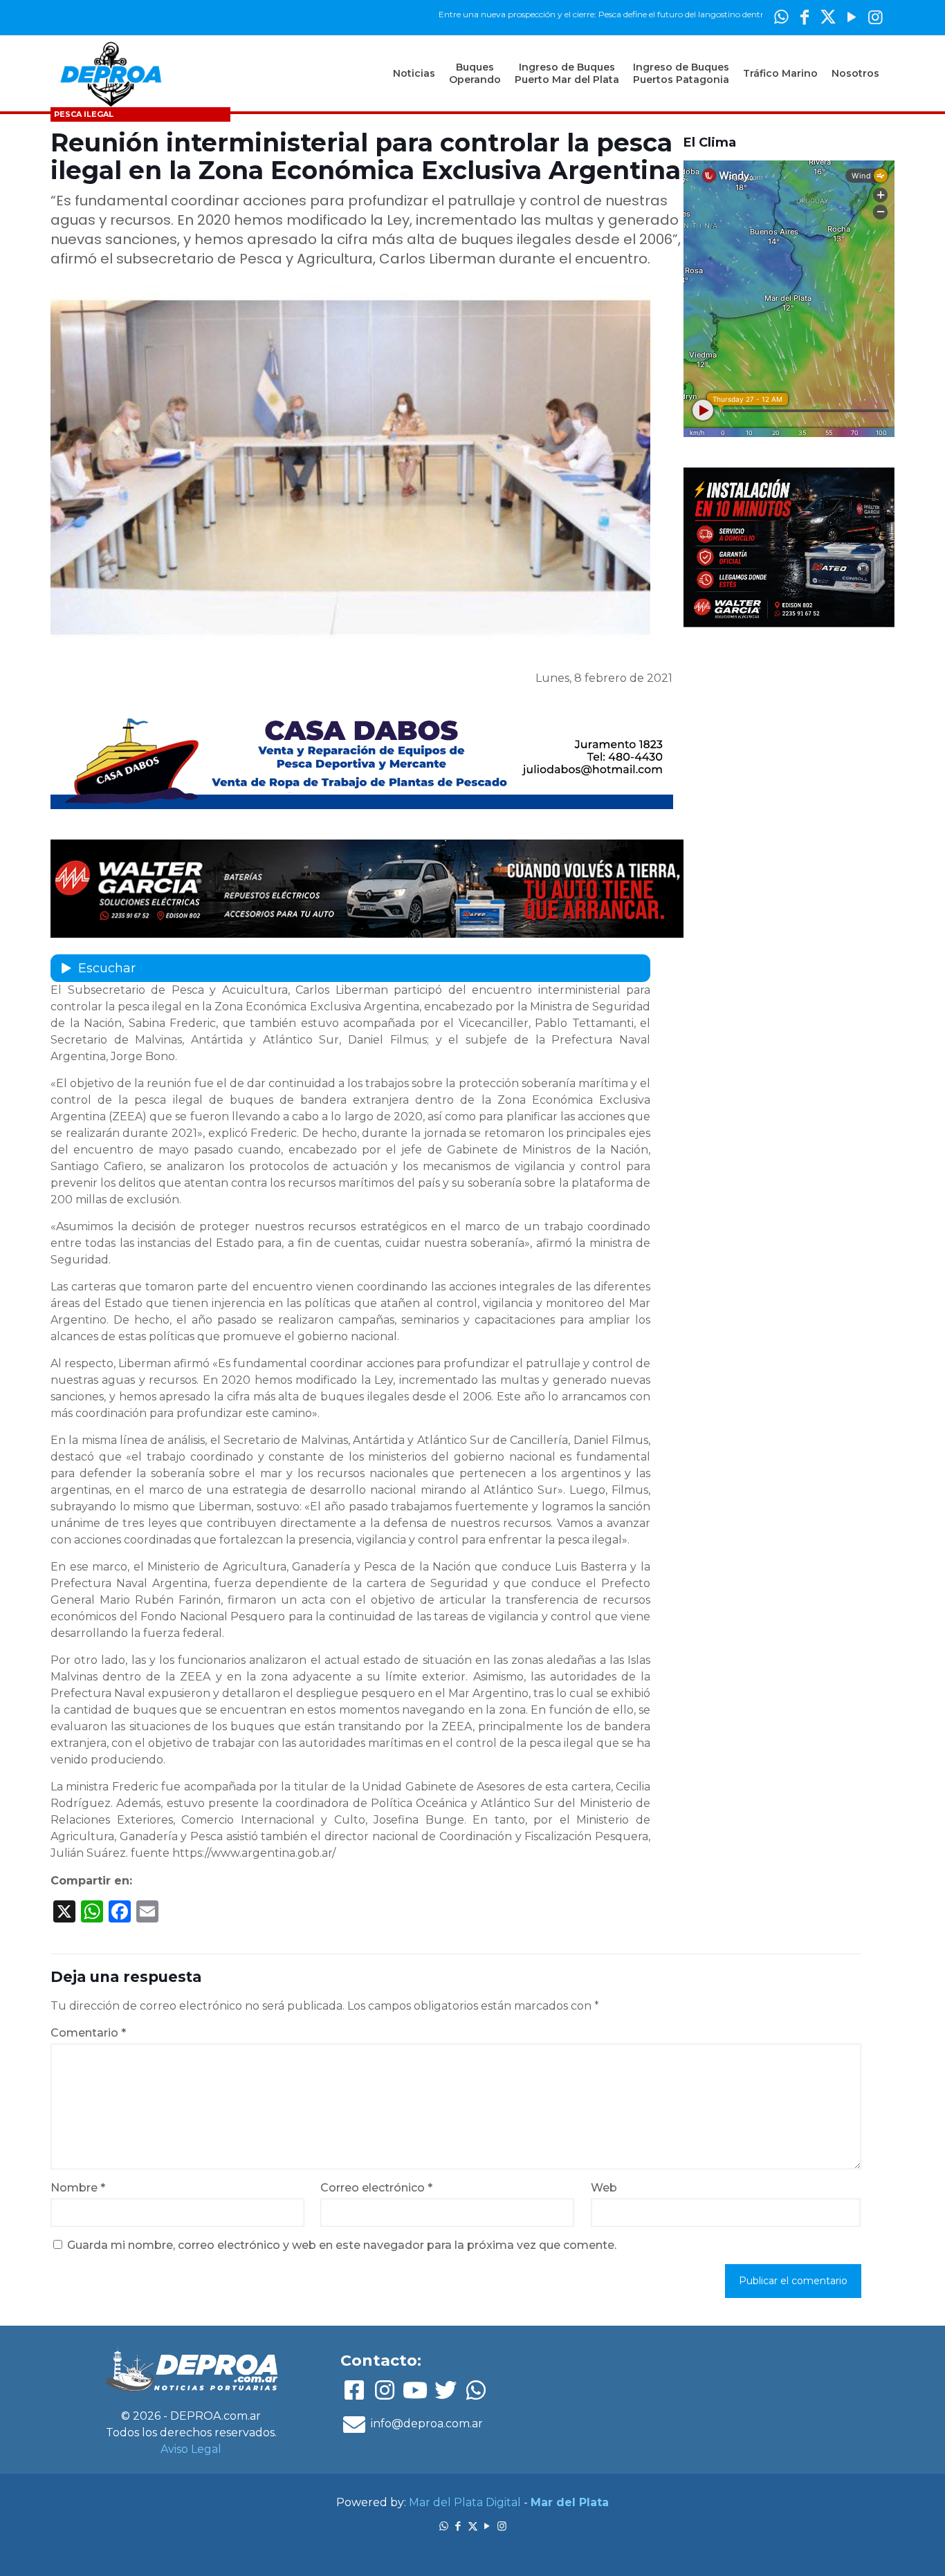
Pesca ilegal (84, 114)
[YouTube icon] (852, 17)
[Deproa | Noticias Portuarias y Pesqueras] (111, 73)
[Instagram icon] (875, 17)
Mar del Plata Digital (465, 2502)
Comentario (88, 2033)
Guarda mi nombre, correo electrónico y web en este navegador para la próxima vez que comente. (342, 2245)
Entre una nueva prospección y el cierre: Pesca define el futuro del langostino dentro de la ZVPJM (561, 14)
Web (604, 2188)
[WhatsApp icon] (781, 17)
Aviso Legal (191, 2449)
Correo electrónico (376, 2188)
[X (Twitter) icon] (828, 17)
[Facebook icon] (805, 17)
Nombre (78, 2188)
